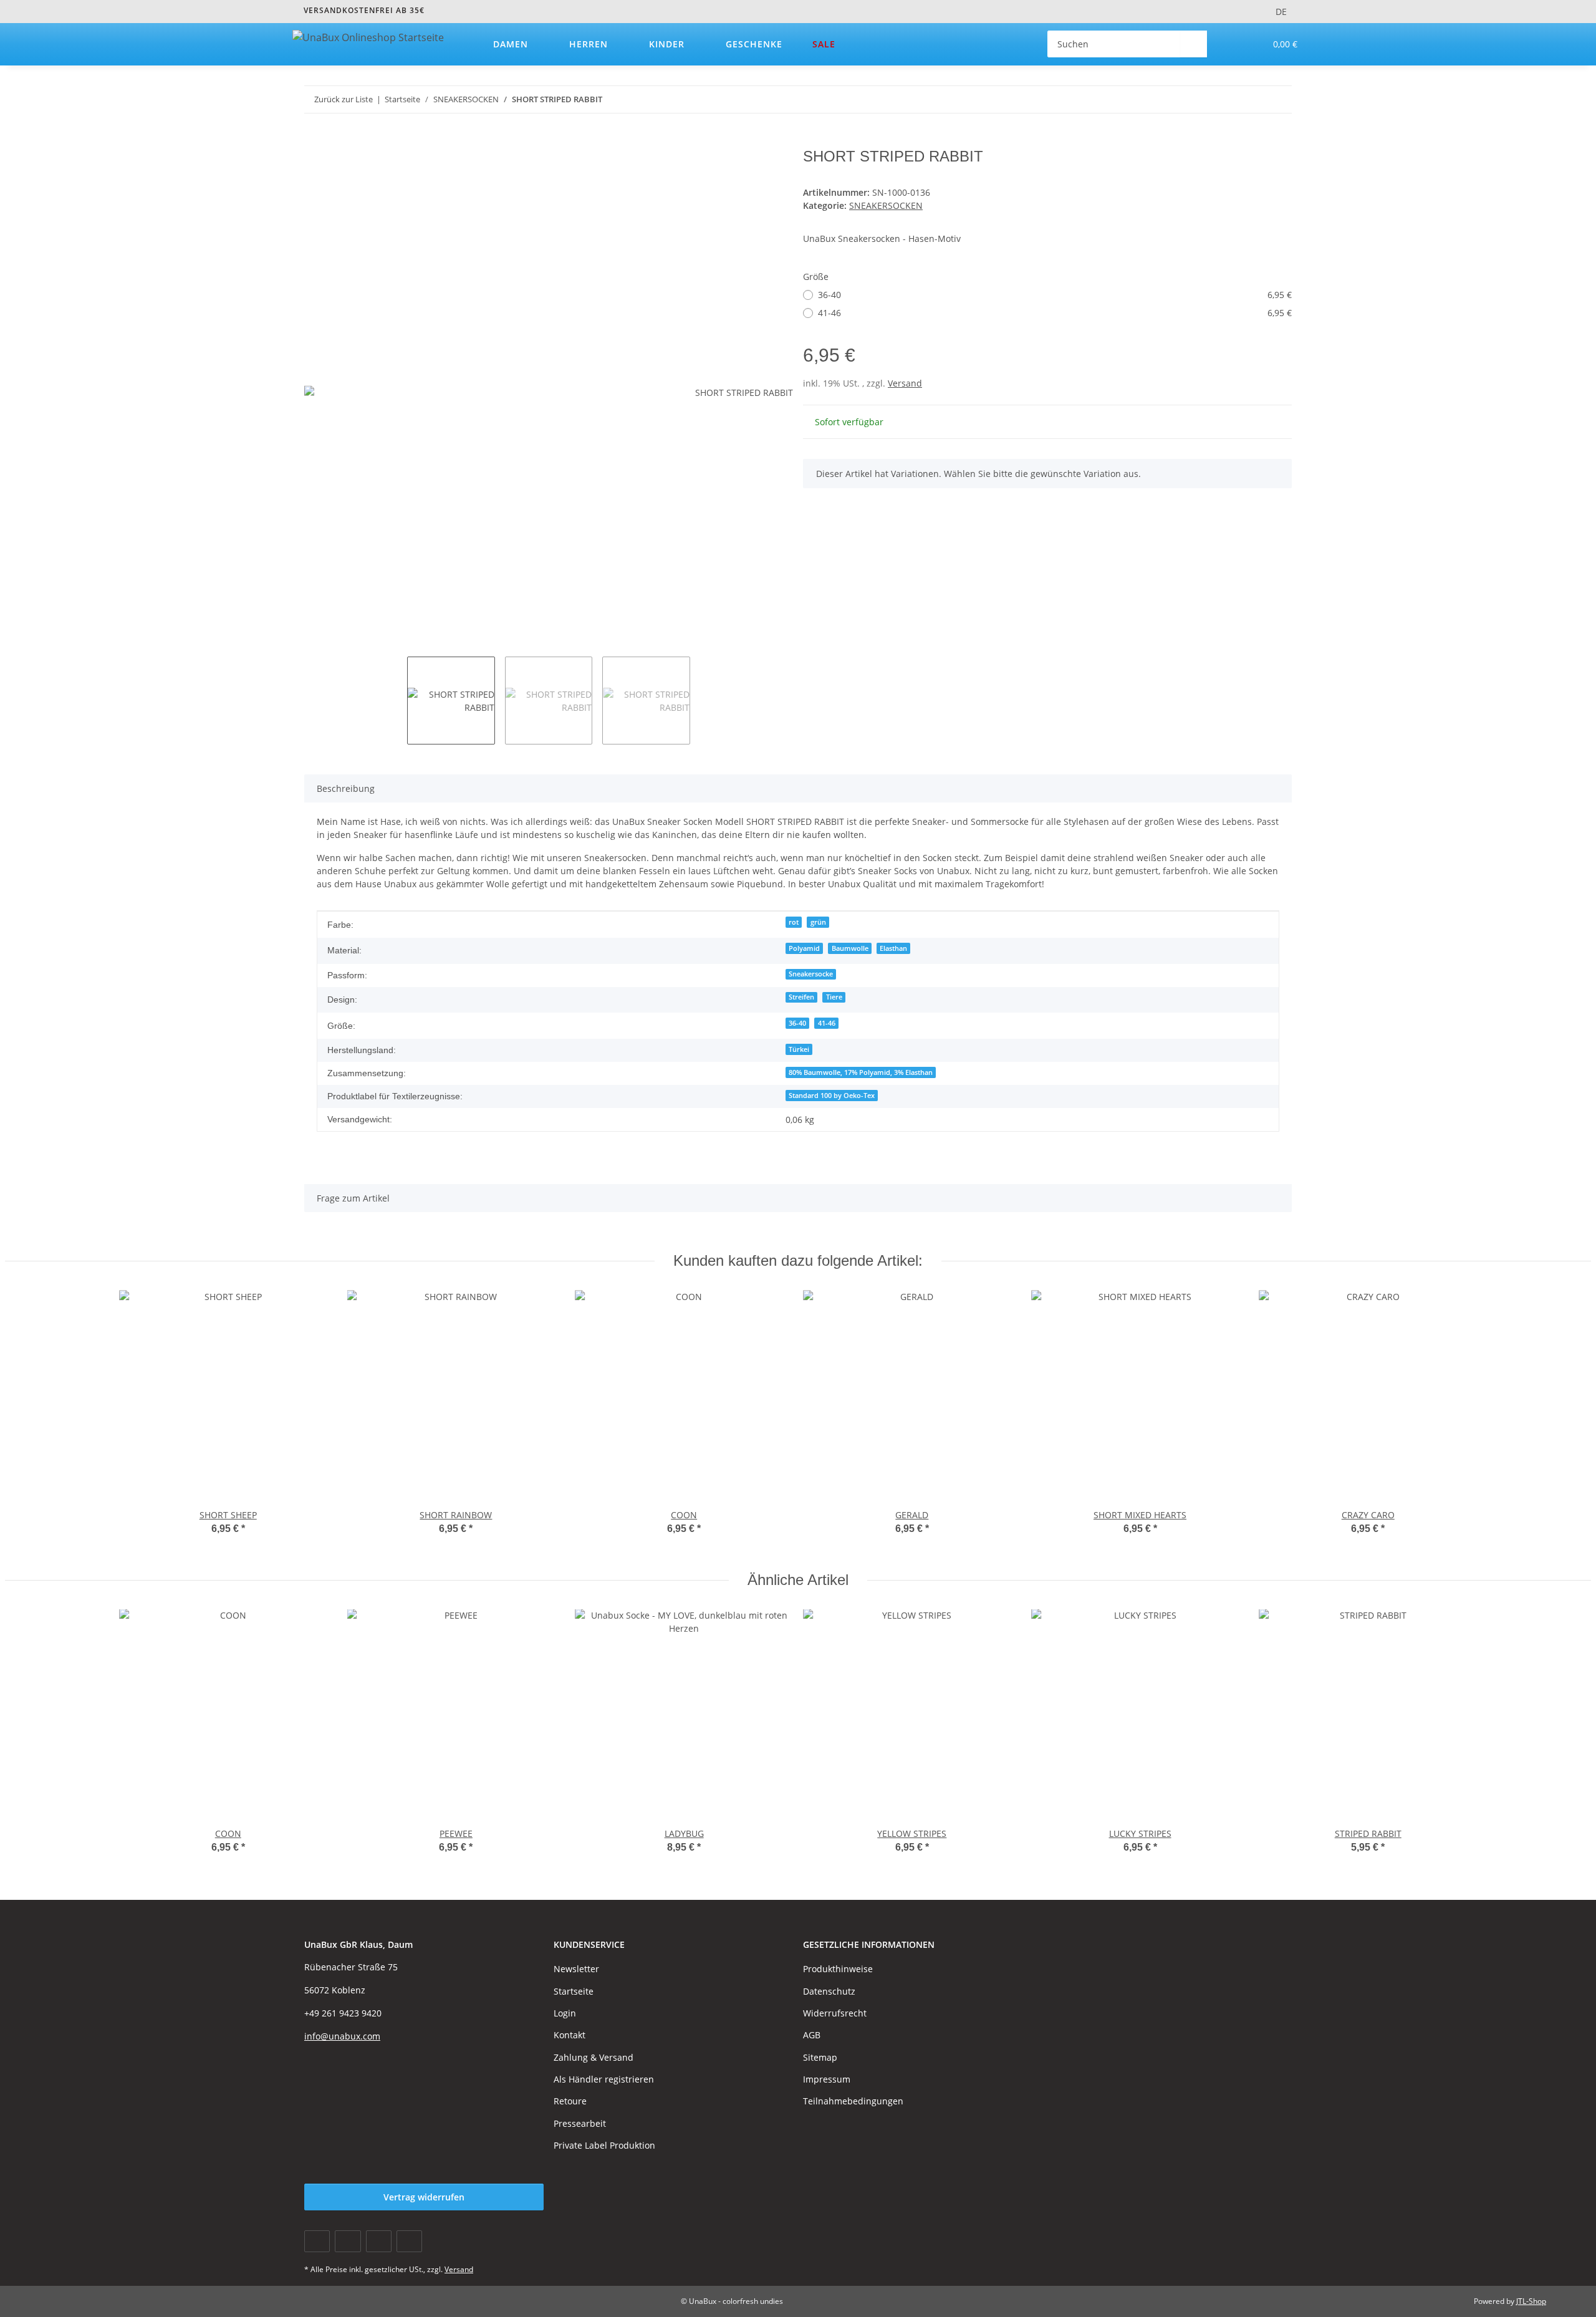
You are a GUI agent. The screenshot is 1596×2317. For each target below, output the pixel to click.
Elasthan (893, 948)
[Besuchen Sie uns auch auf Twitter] (348, 2241)
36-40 (1055, 295)
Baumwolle (850, 948)
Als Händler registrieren (604, 2079)
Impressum (827, 2079)
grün (818, 922)
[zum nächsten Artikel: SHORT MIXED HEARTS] (1278, 99)
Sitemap (820, 2057)
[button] (1230, 44)
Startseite (574, 1991)
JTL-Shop (1531, 2301)
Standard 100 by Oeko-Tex (832, 1096)
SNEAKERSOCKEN (886, 205)
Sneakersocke (811, 974)
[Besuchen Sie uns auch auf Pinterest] (379, 2241)
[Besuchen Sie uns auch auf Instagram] (409, 2241)
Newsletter (576, 1969)
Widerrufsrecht (835, 2013)
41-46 (1055, 313)
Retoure (570, 2101)
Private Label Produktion (604, 2145)
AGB (812, 2035)
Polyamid (804, 948)
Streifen (801, 997)
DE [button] (1281, 12)
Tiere (834, 997)
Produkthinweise (838, 1969)
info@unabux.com (342, 2036)
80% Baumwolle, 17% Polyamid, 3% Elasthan (861, 1072)
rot (794, 922)
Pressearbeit (580, 2123)
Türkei (799, 1049)
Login (565, 2013)
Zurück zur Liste (344, 99)
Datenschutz (829, 1991)
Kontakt (570, 2035)
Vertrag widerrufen (424, 2197)
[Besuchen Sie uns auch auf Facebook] (317, 2241)
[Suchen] (1194, 44)
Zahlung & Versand (594, 2057)
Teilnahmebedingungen (853, 2101)
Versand (905, 383)
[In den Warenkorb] (314, 141)
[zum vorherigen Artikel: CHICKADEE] (1252, 99)
